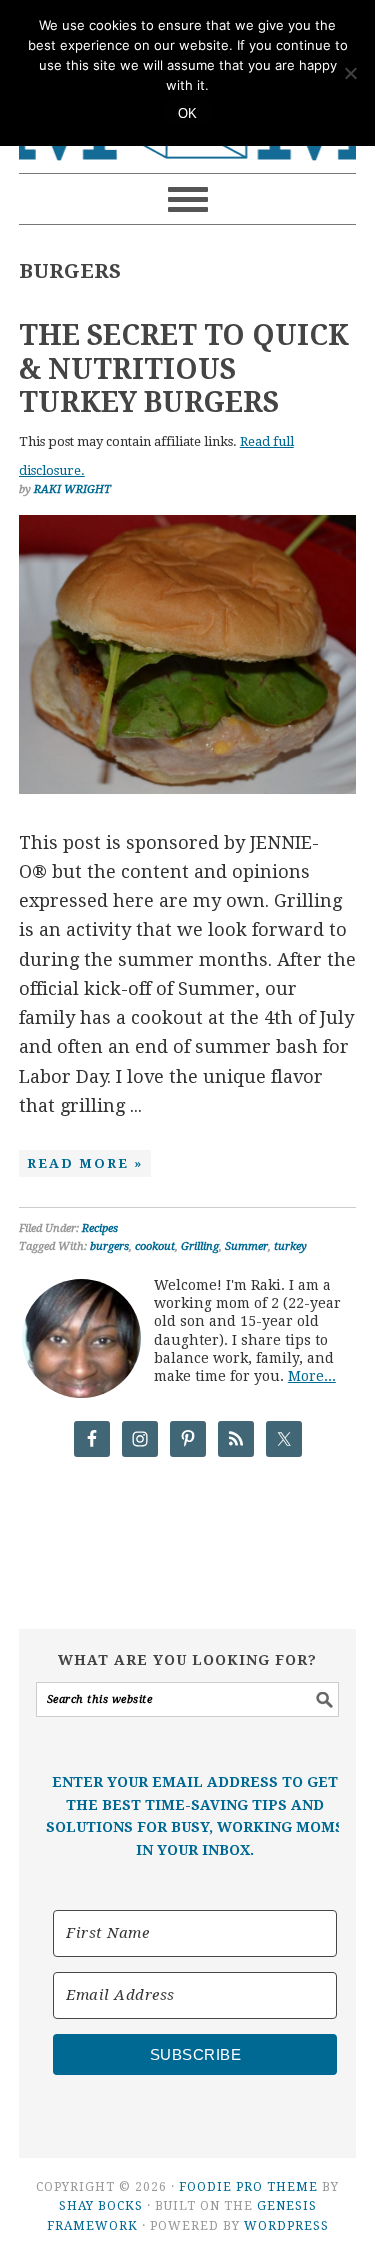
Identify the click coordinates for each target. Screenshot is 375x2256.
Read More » (85, 1163)
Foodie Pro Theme (248, 2187)
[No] (350, 73)
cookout (155, 1246)
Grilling (200, 1246)
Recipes (100, 1228)
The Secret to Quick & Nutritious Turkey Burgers (184, 369)
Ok (188, 113)
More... (312, 1376)
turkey (290, 1246)
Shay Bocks (101, 2206)
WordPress (286, 2226)
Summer (246, 1246)
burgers (109, 1246)
